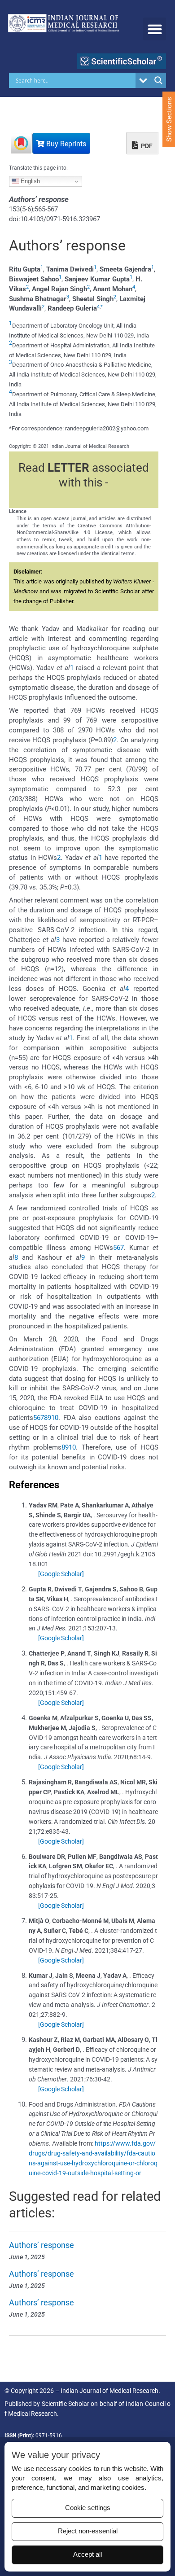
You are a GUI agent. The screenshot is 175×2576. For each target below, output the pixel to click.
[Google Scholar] (61, 1574)
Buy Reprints (65, 144)
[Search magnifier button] (158, 80)
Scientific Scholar (66, 2404)
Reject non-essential (88, 2531)
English (29, 181)
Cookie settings (88, 2508)
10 (55, 1418)
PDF (146, 146)
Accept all (87, 2554)
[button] (155, 29)
